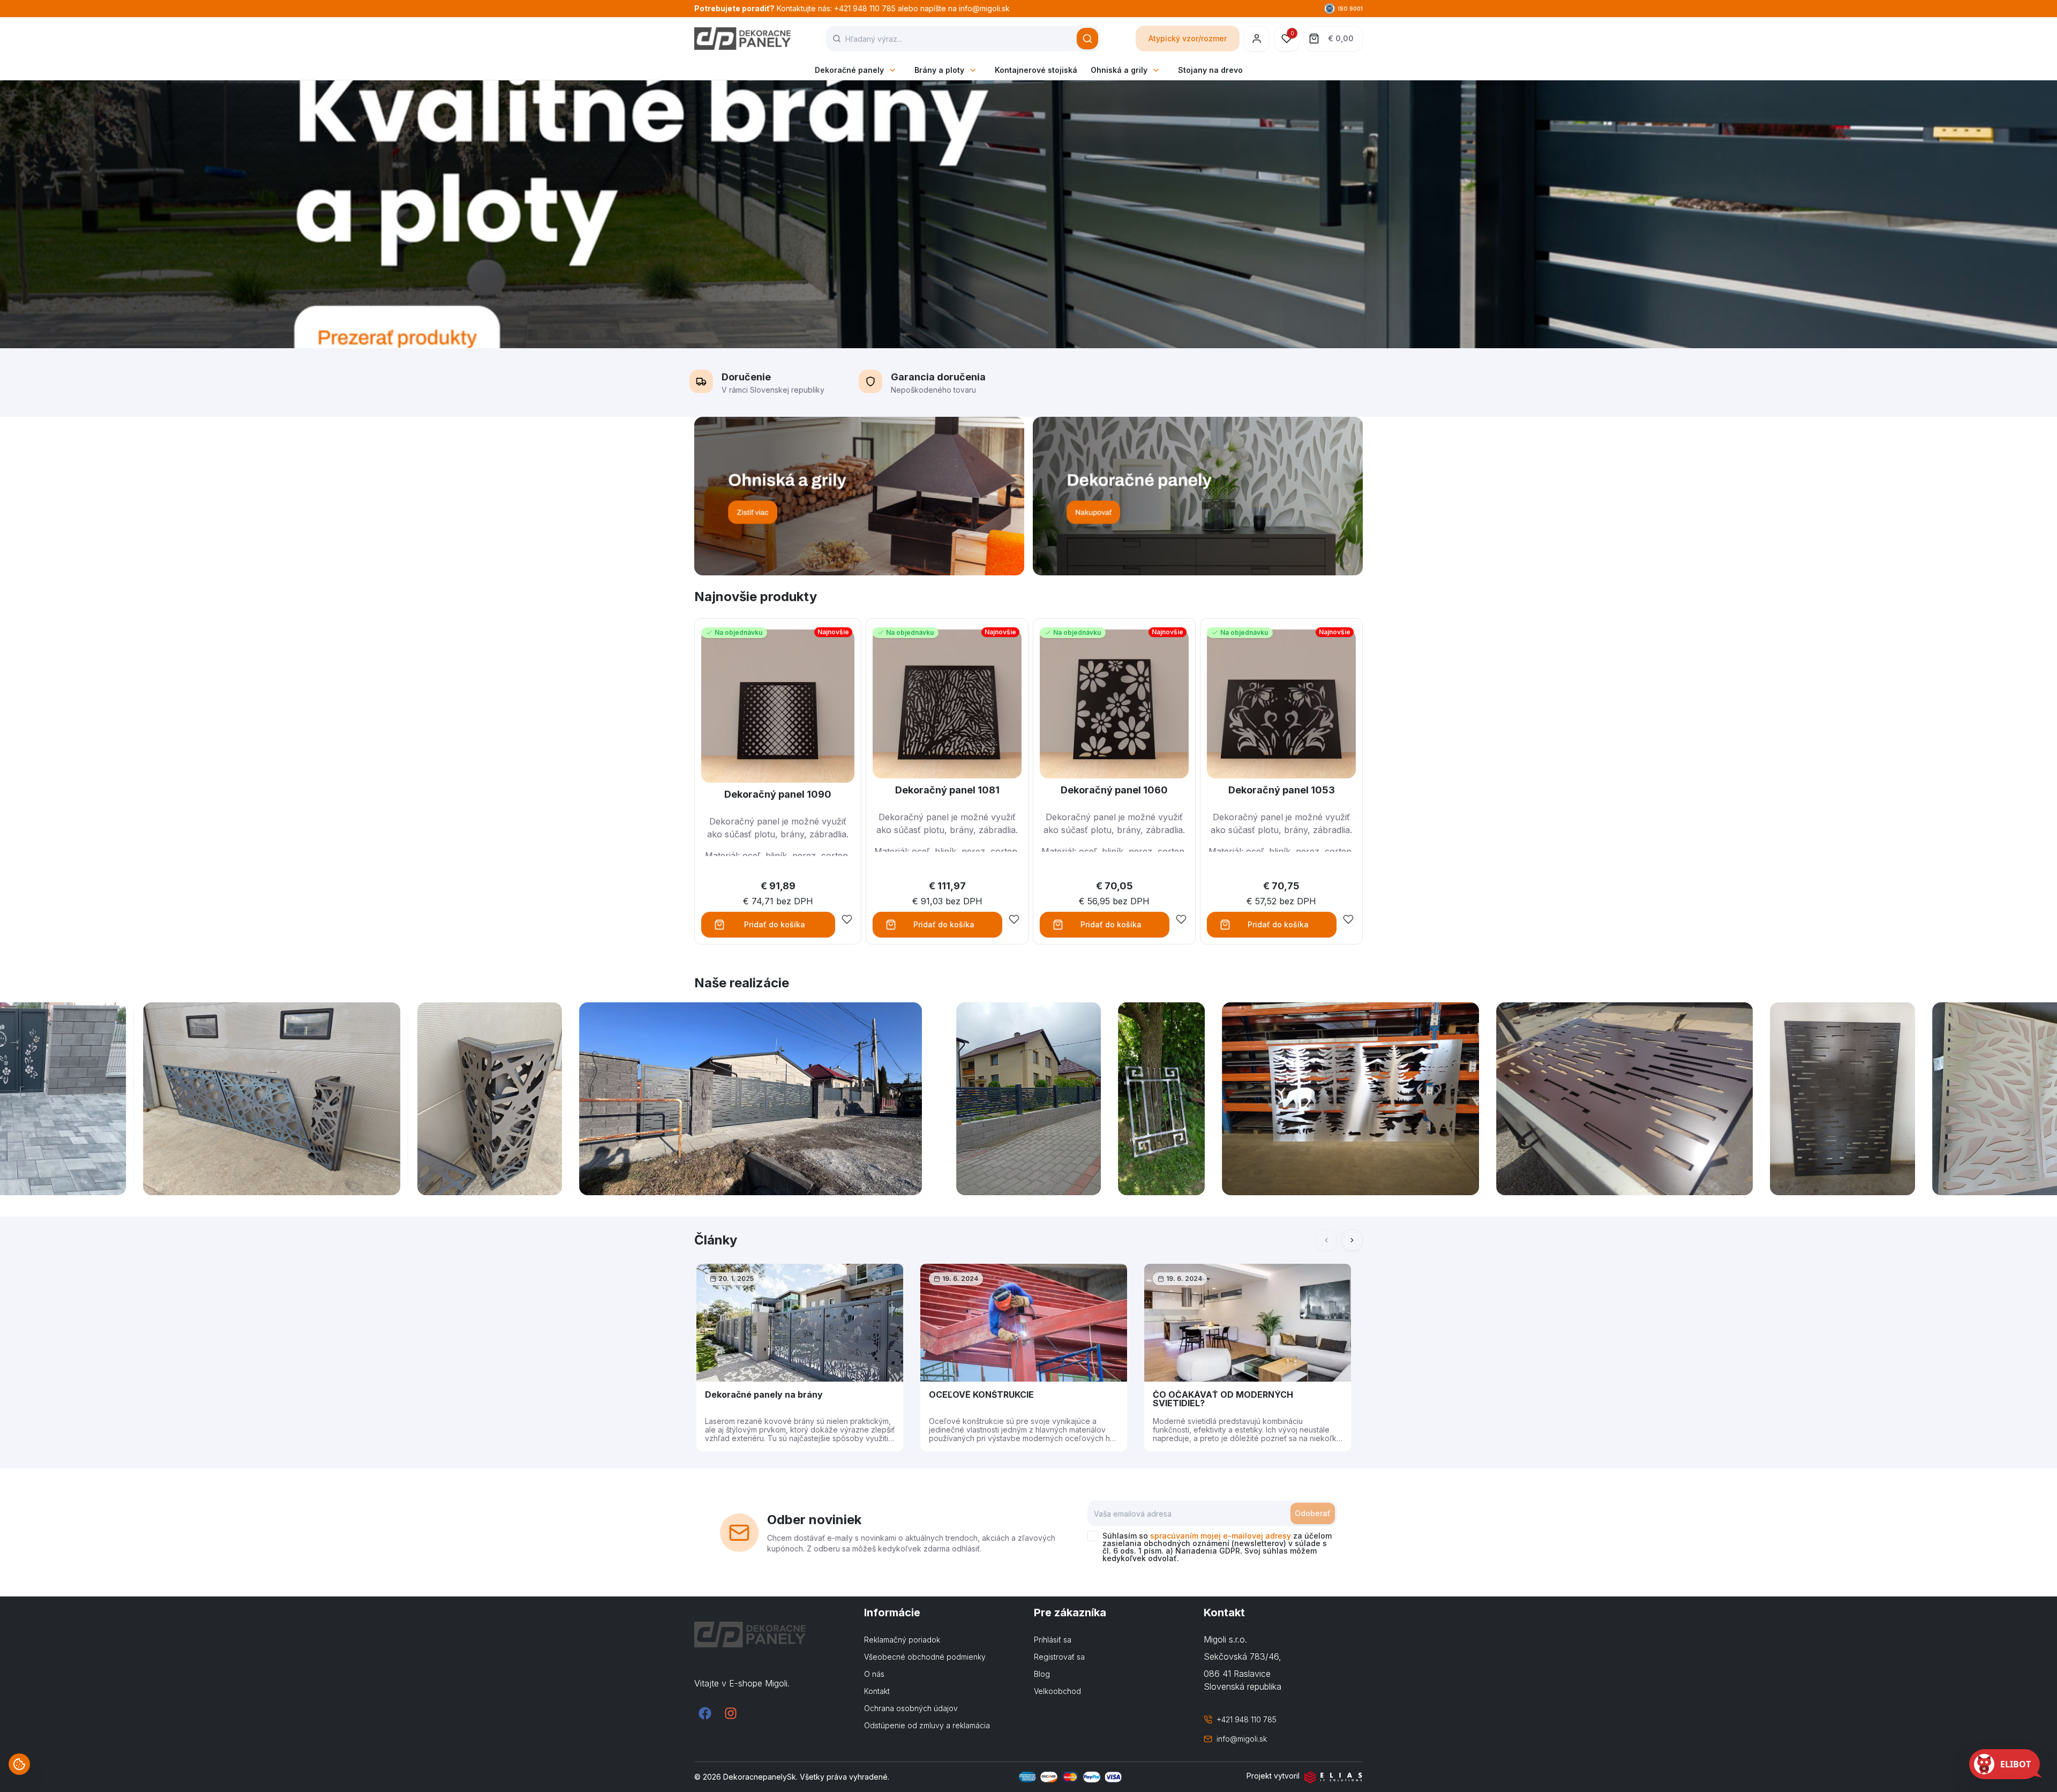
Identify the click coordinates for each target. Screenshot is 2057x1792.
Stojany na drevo (1210, 70)
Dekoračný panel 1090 (778, 794)
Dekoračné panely (849, 70)
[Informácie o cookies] (19, 1764)
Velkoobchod (1057, 1691)
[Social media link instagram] (731, 1713)
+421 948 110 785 (1247, 1719)
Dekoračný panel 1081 (947, 790)
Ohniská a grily (1119, 70)
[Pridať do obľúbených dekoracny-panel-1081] (1014, 919)
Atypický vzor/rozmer (1188, 38)
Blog (1042, 1674)
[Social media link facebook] (705, 1713)
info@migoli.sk (1242, 1739)
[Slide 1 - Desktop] (1028, 214)
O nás (874, 1674)
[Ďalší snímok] (1352, 1240)
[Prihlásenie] (1257, 39)
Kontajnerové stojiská (1036, 70)
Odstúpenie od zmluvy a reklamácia (927, 1725)
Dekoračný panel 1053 (1282, 790)
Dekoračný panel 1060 (1114, 790)
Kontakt (877, 1691)
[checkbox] (1093, 1536)
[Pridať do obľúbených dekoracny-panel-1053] (1348, 919)
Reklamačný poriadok (902, 1640)
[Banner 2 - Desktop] (1198, 496)
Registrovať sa (1059, 1657)
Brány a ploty (939, 70)
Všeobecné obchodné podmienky (925, 1657)
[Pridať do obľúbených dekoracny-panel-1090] (847, 919)
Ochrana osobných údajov (911, 1708)
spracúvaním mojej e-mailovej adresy (1221, 1536)
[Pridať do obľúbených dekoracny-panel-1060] (1181, 919)
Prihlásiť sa (1053, 1640)
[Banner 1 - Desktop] (859, 496)
